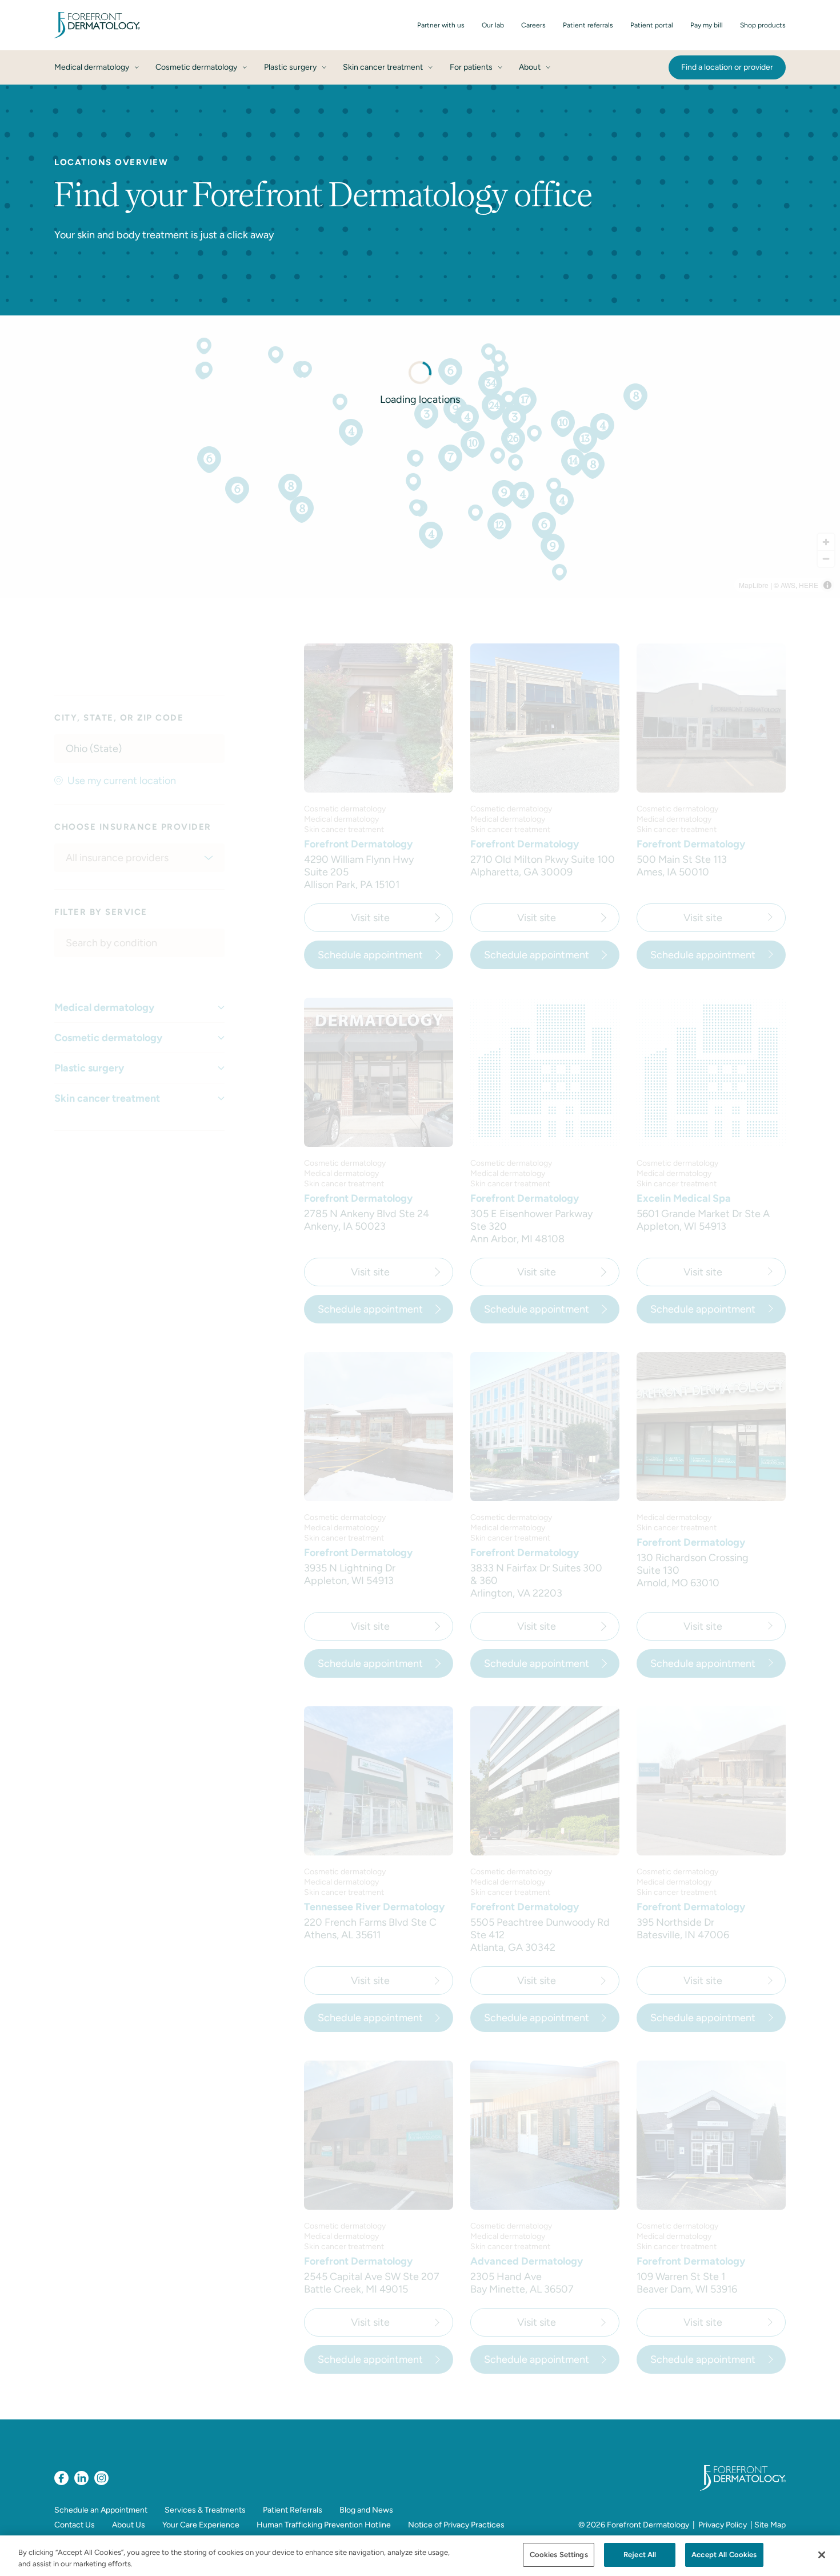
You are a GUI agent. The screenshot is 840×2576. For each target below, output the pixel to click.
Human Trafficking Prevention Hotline (324, 2525)
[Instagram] (101, 2478)
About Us (129, 2525)
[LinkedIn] (81, 2478)
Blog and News (366, 2510)
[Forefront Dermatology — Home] (97, 25)
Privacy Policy (723, 2525)
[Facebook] (61, 2478)
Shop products (763, 25)
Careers (533, 25)
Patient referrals (588, 25)
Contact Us (75, 2525)
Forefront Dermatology (648, 2525)
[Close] (822, 2555)
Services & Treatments (205, 2510)
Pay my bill (707, 25)
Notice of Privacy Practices (456, 2525)
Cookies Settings (559, 2555)
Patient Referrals (293, 2510)
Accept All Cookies (724, 2555)
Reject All (640, 2555)
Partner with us (441, 25)
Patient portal (652, 25)
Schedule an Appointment (101, 2510)
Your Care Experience (201, 2525)
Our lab (493, 25)
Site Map (770, 2525)
